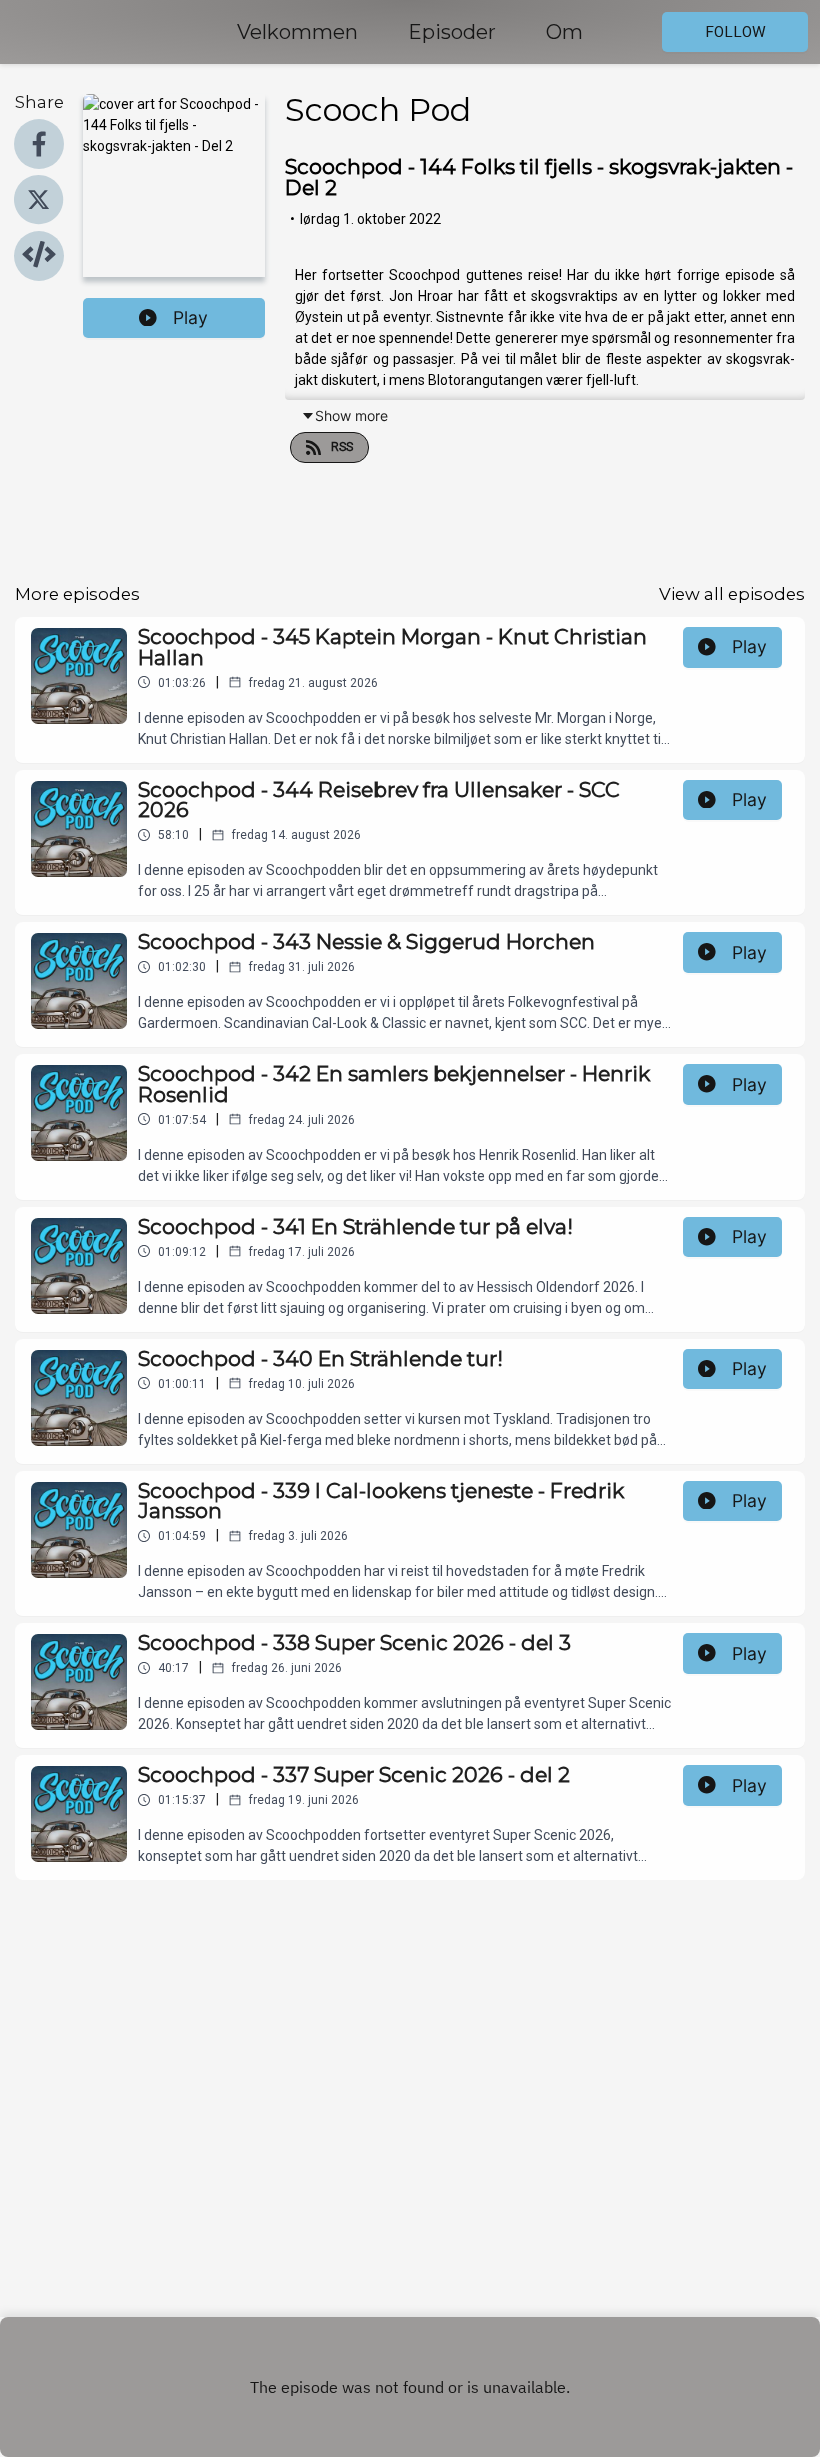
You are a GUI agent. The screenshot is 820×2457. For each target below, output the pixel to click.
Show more (351, 415)
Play (190, 317)
